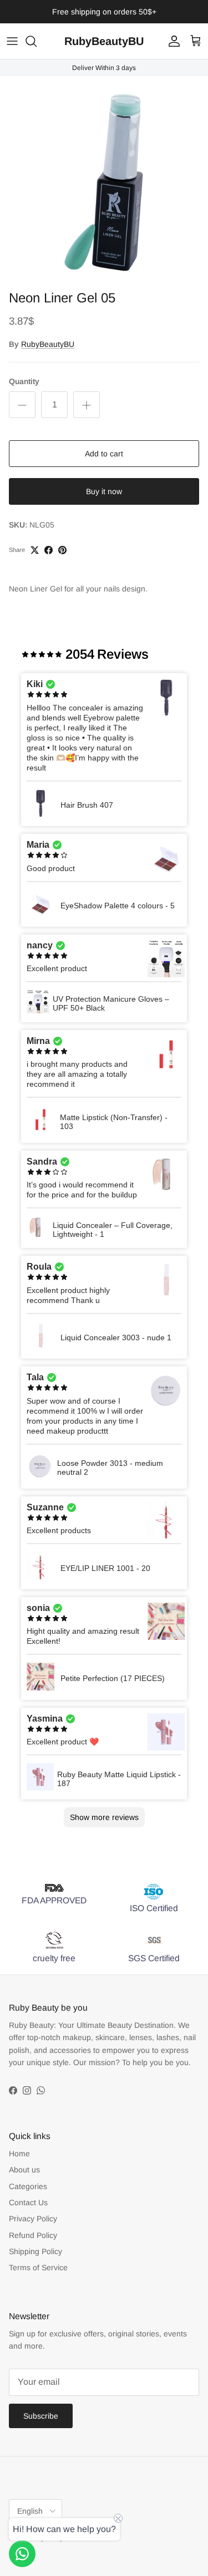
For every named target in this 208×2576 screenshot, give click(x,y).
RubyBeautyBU (48, 344)
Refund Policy (33, 2235)
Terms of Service (38, 2267)
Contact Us (28, 2202)
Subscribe (41, 2416)
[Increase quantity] (87, 405)
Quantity (24, 381)
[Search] (37, 41)
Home (19, 2154)
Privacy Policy (33, 2219)
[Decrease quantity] (22, 405)
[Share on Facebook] (49, 550)
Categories (28, 2186)
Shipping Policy (35, 2251)
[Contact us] (22, 2554)
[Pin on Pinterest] (62, 550)
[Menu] (12, 41)
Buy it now (104, 491)
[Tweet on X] (35, 550)
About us (24, 2170)
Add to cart (104, 454)
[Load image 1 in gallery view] (104, 180)
